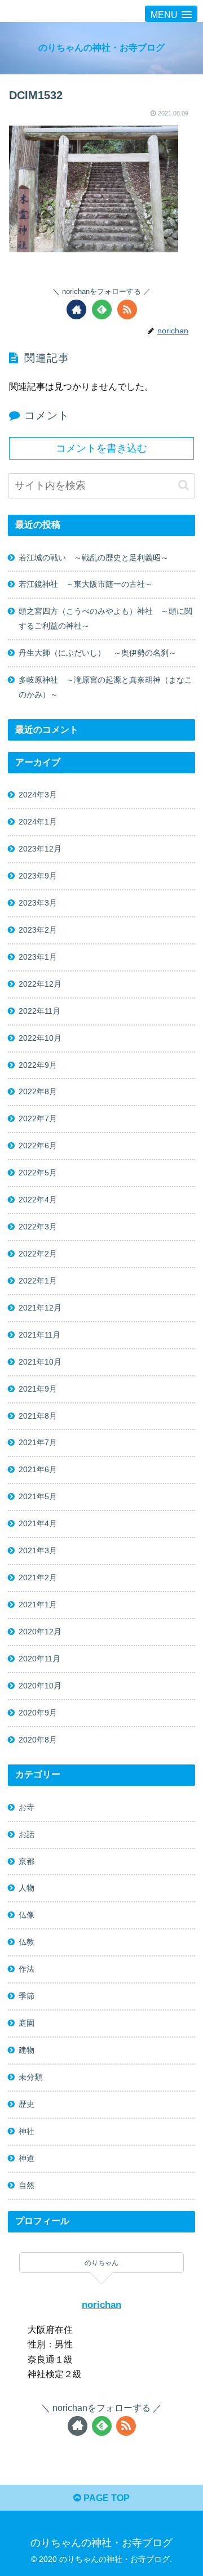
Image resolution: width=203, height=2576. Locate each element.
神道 (27, 2158)
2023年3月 (38, 903)
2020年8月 (38, 1740)
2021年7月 (38, 1442)
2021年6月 (38, 1469)
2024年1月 (38, 822)
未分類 (30, 2077)
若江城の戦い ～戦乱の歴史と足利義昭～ (94, 558)
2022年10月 (40, 1038)
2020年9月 (38, 1713)
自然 (27, 2185)
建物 (27, 2050)
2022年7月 (38, 1118)
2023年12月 (40, 849)
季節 (27, 1996)
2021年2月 (38, 1577)
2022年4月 (38, 1200)
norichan (101, 2305)
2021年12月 (40, 1308)
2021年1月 (38, 1605)
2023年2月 (38, 930)
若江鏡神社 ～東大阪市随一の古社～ (86, 584)
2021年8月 (38, 1416)
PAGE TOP (105, 2498)
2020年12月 (40, 1632)
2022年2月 (38, 1254)
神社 (27, 2131)
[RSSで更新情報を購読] (127, 309)
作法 (27, 1969)
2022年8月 (38, 1091)
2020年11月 (39, 1659)
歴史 (27, 2104)
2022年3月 (38, 1227)
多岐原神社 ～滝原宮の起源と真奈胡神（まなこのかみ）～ (105, 687)
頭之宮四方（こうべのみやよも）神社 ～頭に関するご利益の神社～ (105, 618)
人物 (27, 1888)
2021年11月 (39, 1335)
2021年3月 (38, 1550)
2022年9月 (38, 1065)
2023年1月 (38, 957)
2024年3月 (38, 795)
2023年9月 (38, 876)
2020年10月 (40, 1686)
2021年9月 (38, 1389)
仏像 (27, 1915)
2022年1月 (38, 1281)
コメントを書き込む (101, 448)
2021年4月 (38, 1523)
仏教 (27, 1942)
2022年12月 (40, 984)
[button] (184, 485)
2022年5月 (38, 1173)
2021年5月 (38, 1496)
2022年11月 (39, 1011)
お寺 (27, 1807)
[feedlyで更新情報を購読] (102, 309)
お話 (27, 1834)
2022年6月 (38, 1146)
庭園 (27, 2023)
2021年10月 (40, 1362)
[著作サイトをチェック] (76, 309)
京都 (27, 1861)
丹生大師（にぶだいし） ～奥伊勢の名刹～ (101, 653)
